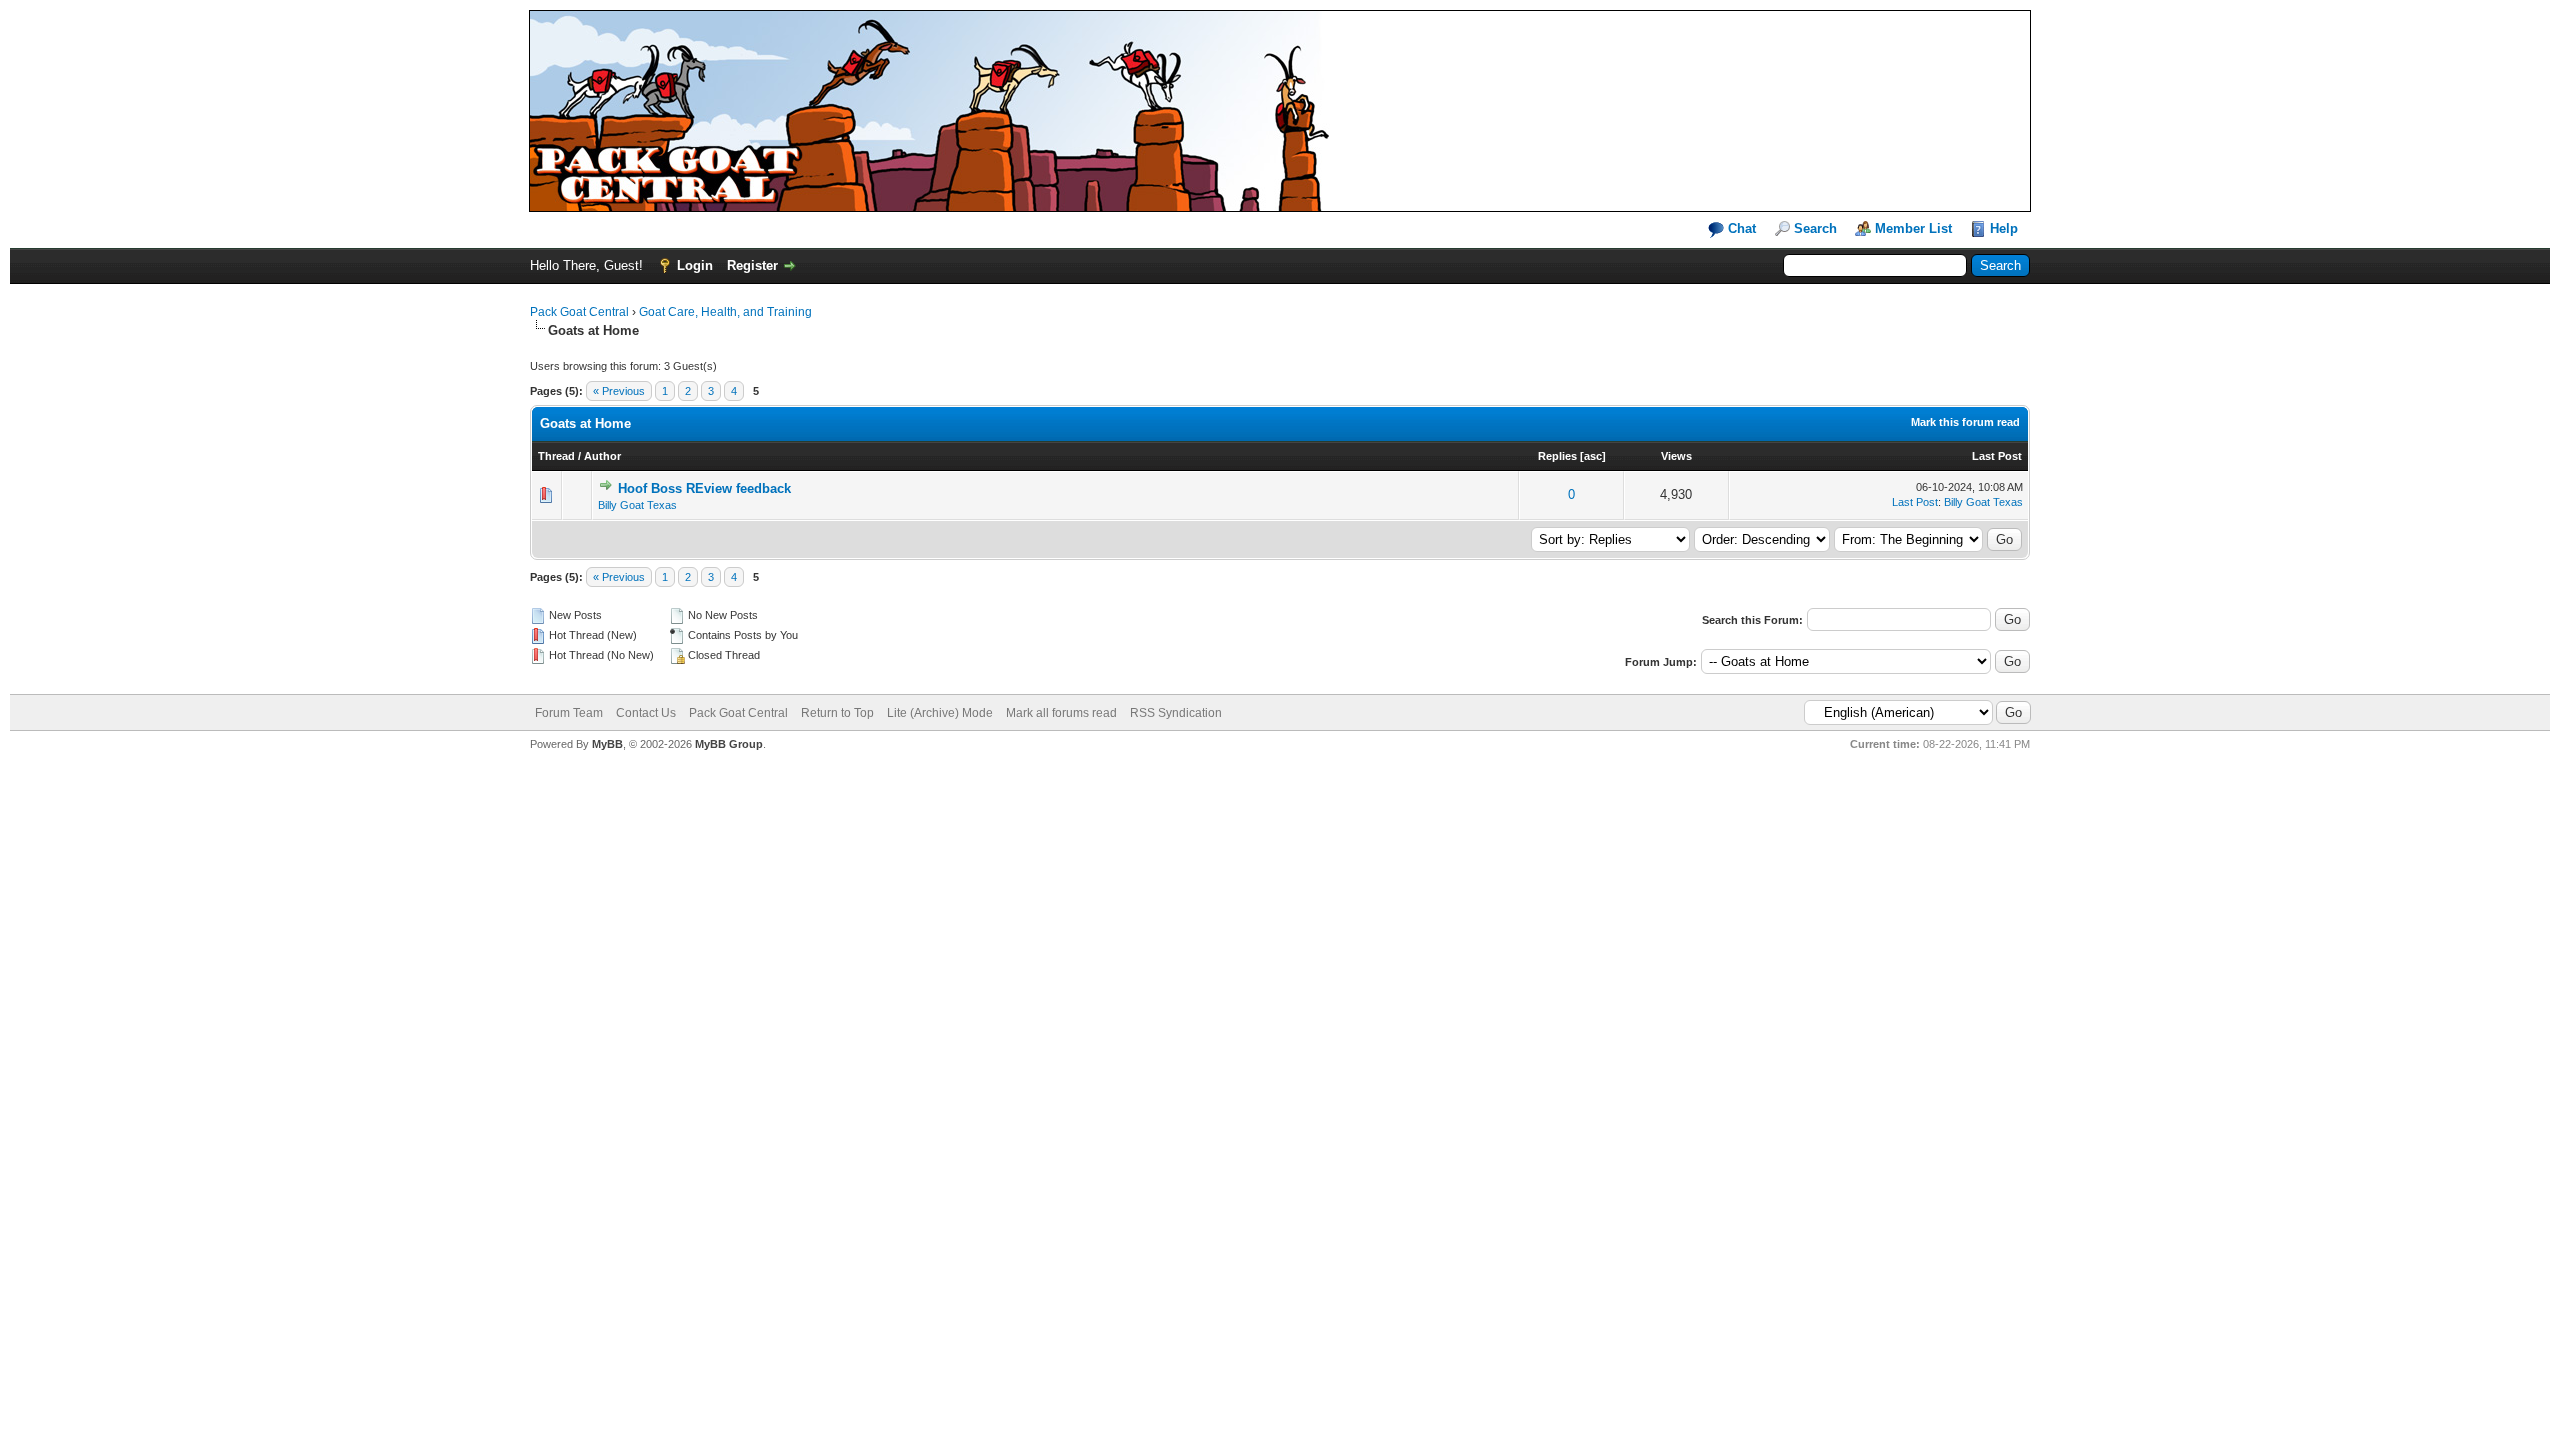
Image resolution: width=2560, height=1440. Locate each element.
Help (2004, 228)
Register (752, 265)
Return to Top (837, 713)
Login (695, 265)
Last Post (1997, 456)
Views (1676, 456)
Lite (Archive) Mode (940, 713)
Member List (1913, 228)
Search (1815, 228)
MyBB (607, 744)
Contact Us (646, 713)
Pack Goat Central (579, 312)
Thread (556, 456)
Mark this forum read (1965, 422)
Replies (1557, 456)
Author (602, 456)
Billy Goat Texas (637, 505)
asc (1593, 456)
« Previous (619, 391)
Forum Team (569, 713)
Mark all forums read (1061, 713)
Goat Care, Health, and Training (725, 312)
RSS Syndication (1176, 713)
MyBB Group (729, 744)
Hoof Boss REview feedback (704, 488)
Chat (1740, 228)
